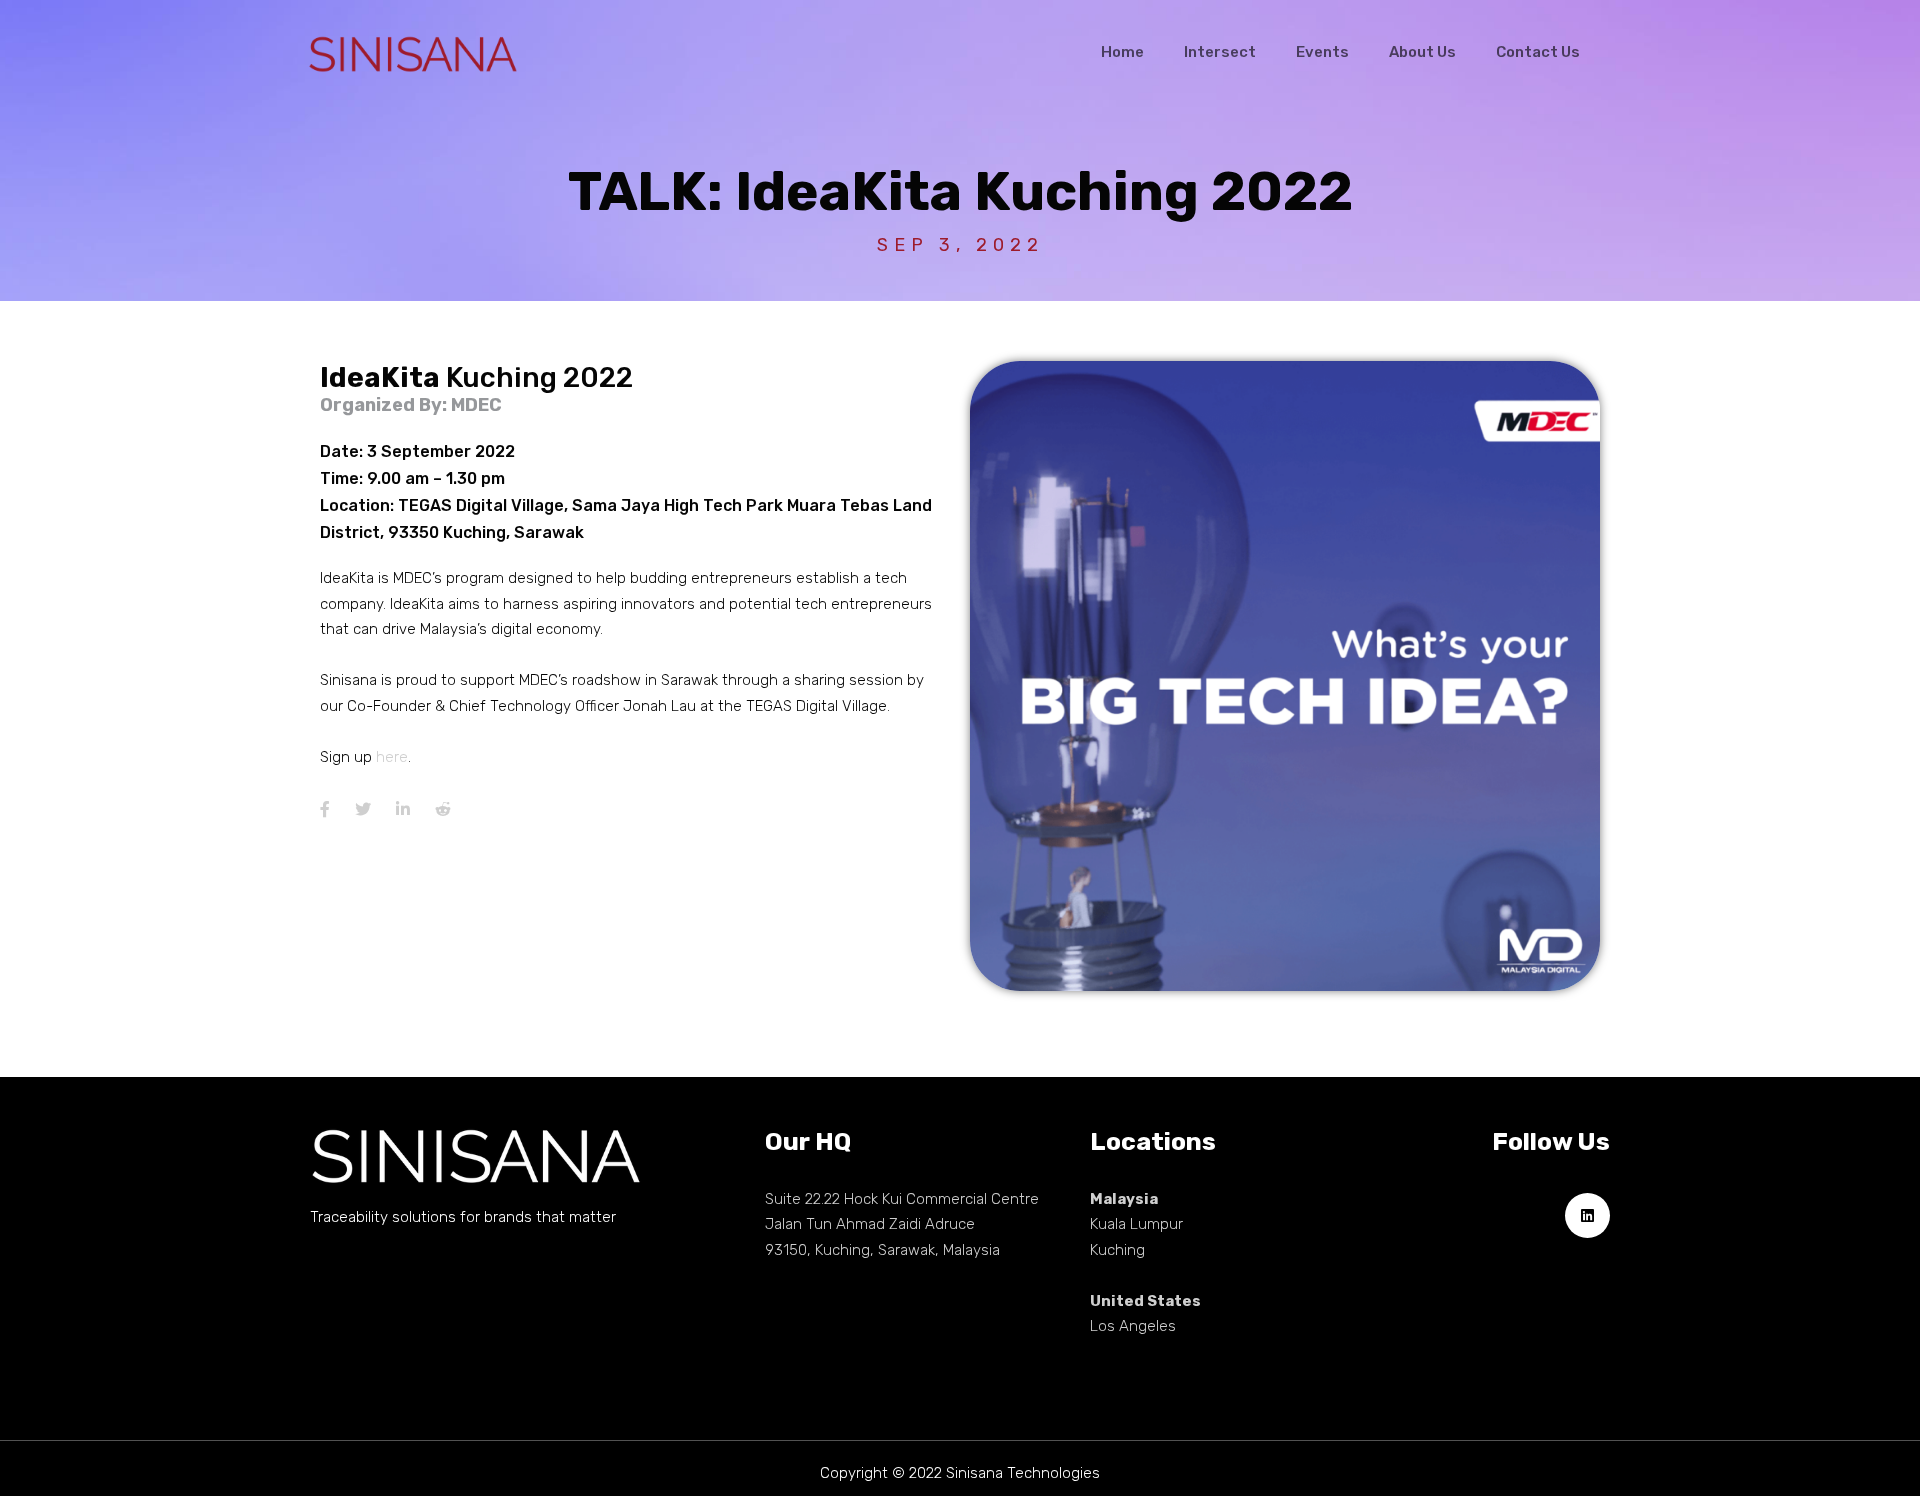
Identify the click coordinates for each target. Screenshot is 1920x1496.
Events (1322, 52)
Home (1122, 52)
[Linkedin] (1587, 1215)
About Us (1422, 52)
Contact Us (1538, 52)
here (392, 757)
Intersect (1220, 52)
